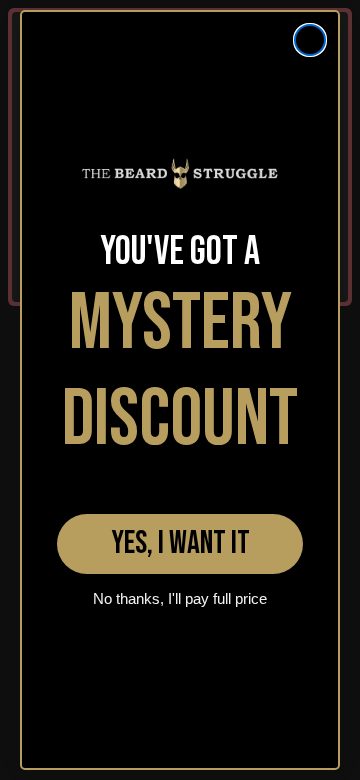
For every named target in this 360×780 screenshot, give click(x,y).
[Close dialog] (310, 40)
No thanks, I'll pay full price (180, 598)
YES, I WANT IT (180, 543)
